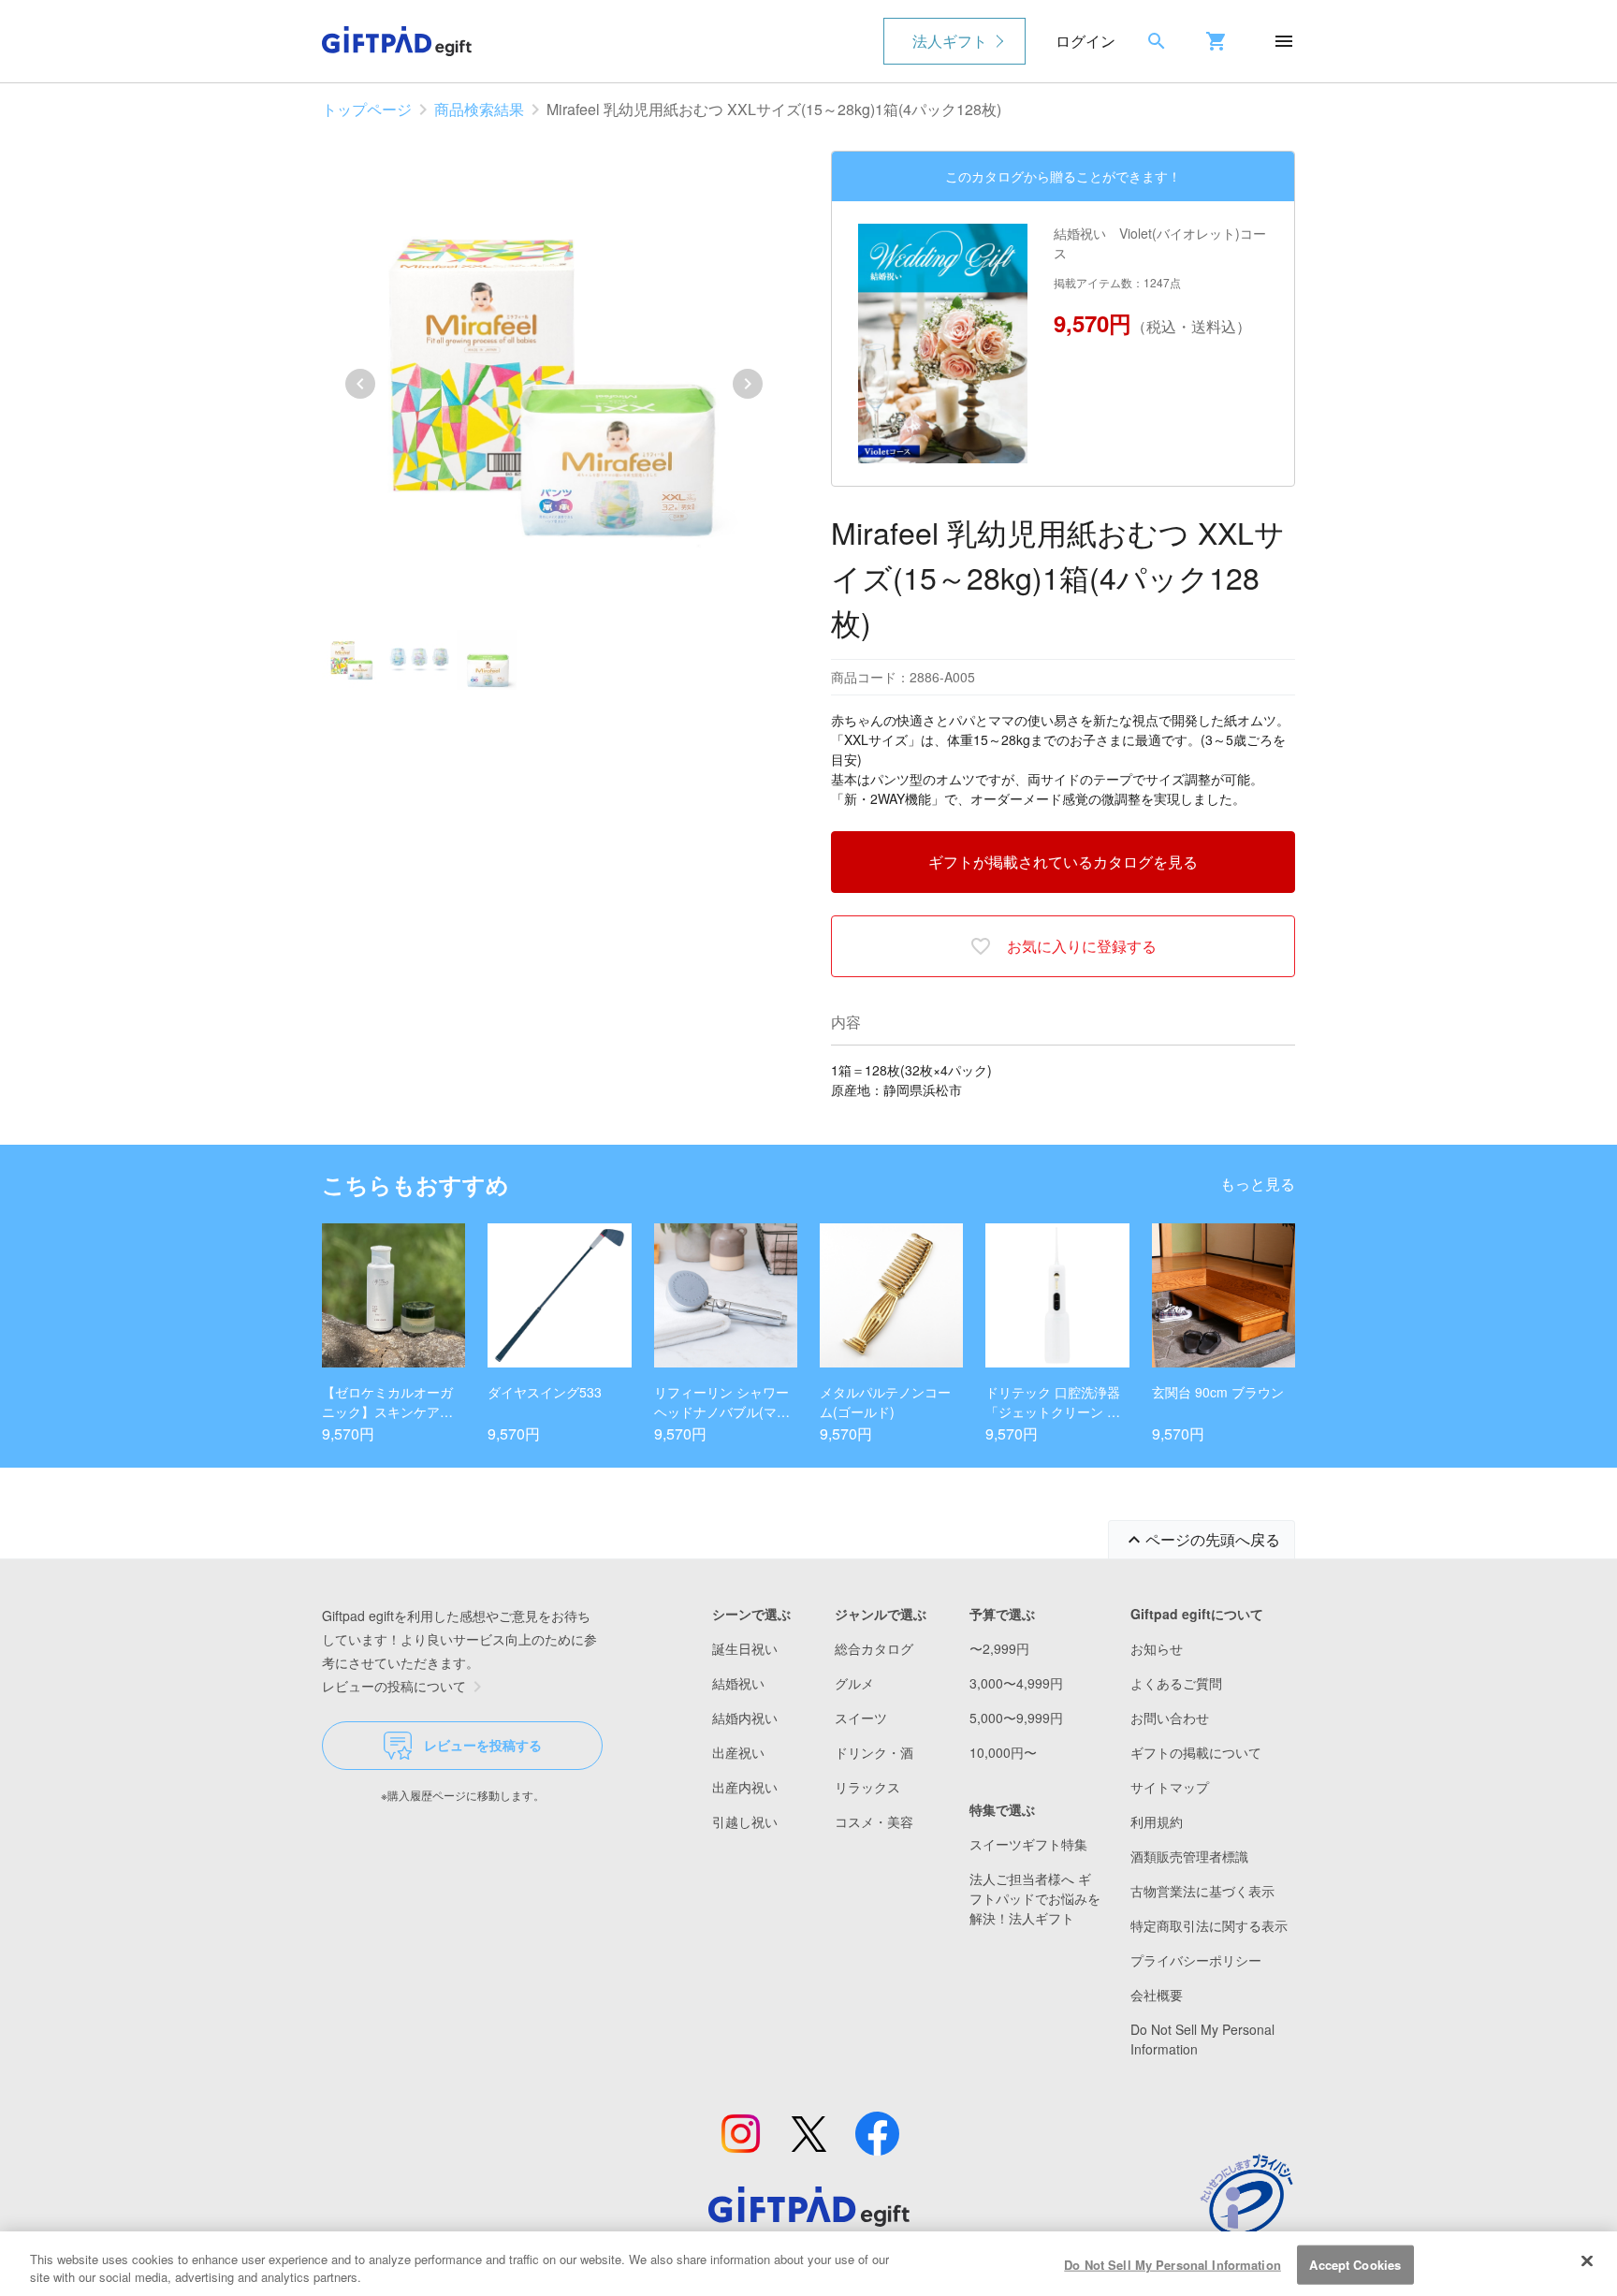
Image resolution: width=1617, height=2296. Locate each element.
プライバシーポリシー (1196, 1960)
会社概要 (1157, 1995)
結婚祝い (738, 1683)
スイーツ (861, 1718)
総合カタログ (874, 1648)
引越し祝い (745, 1821)
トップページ (367, 109)
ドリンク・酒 (874, 1752)
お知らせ (1157, 1648)
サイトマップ (1170, 1787)
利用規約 (1157, 1821)
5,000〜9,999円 (1016, 1718)
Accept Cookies (1355, 2265)
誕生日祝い (745, 1648)
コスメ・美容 (874, 1821)
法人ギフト (950, 41)
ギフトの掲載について (1196, 1752)
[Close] (1587, 2261)
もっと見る (1258, 1184)
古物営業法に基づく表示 (1202, 1891)
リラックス (867, 1787)
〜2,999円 (999, 1648)
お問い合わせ (1170, 1718)
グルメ (854, 1683)
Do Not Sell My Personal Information (1173, 2265)
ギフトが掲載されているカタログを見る (1063, 862)
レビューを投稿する (483, 1745)
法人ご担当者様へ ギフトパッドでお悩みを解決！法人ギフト (1035, 1898)
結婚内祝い (745, 1718)
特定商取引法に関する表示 (1209, 1925)
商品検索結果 (479, 109)
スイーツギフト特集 (1028, 1844)
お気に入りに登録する (1082, 946)
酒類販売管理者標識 (1189, 1856)
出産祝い (738, 1752)
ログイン (1085, 41)
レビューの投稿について (394, 1686)
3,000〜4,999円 (1016, 1683)
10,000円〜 (1003, 1752)
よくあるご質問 (1176, 1683)
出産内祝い (745, 1787)
